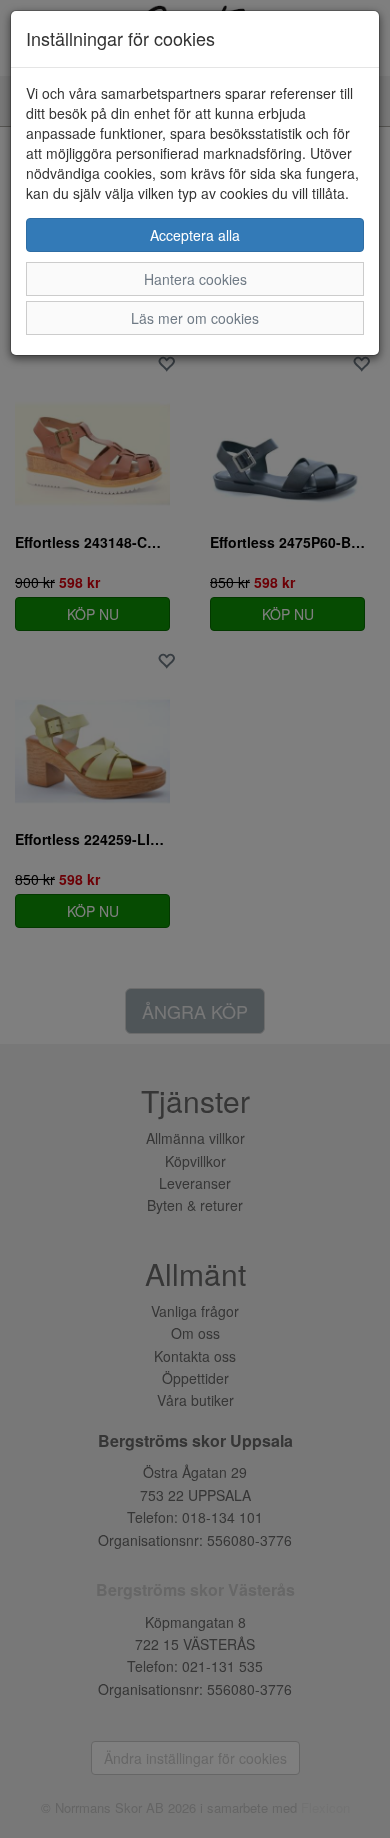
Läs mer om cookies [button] (195, 318)
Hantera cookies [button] (195, 279)
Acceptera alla (195, 235)
